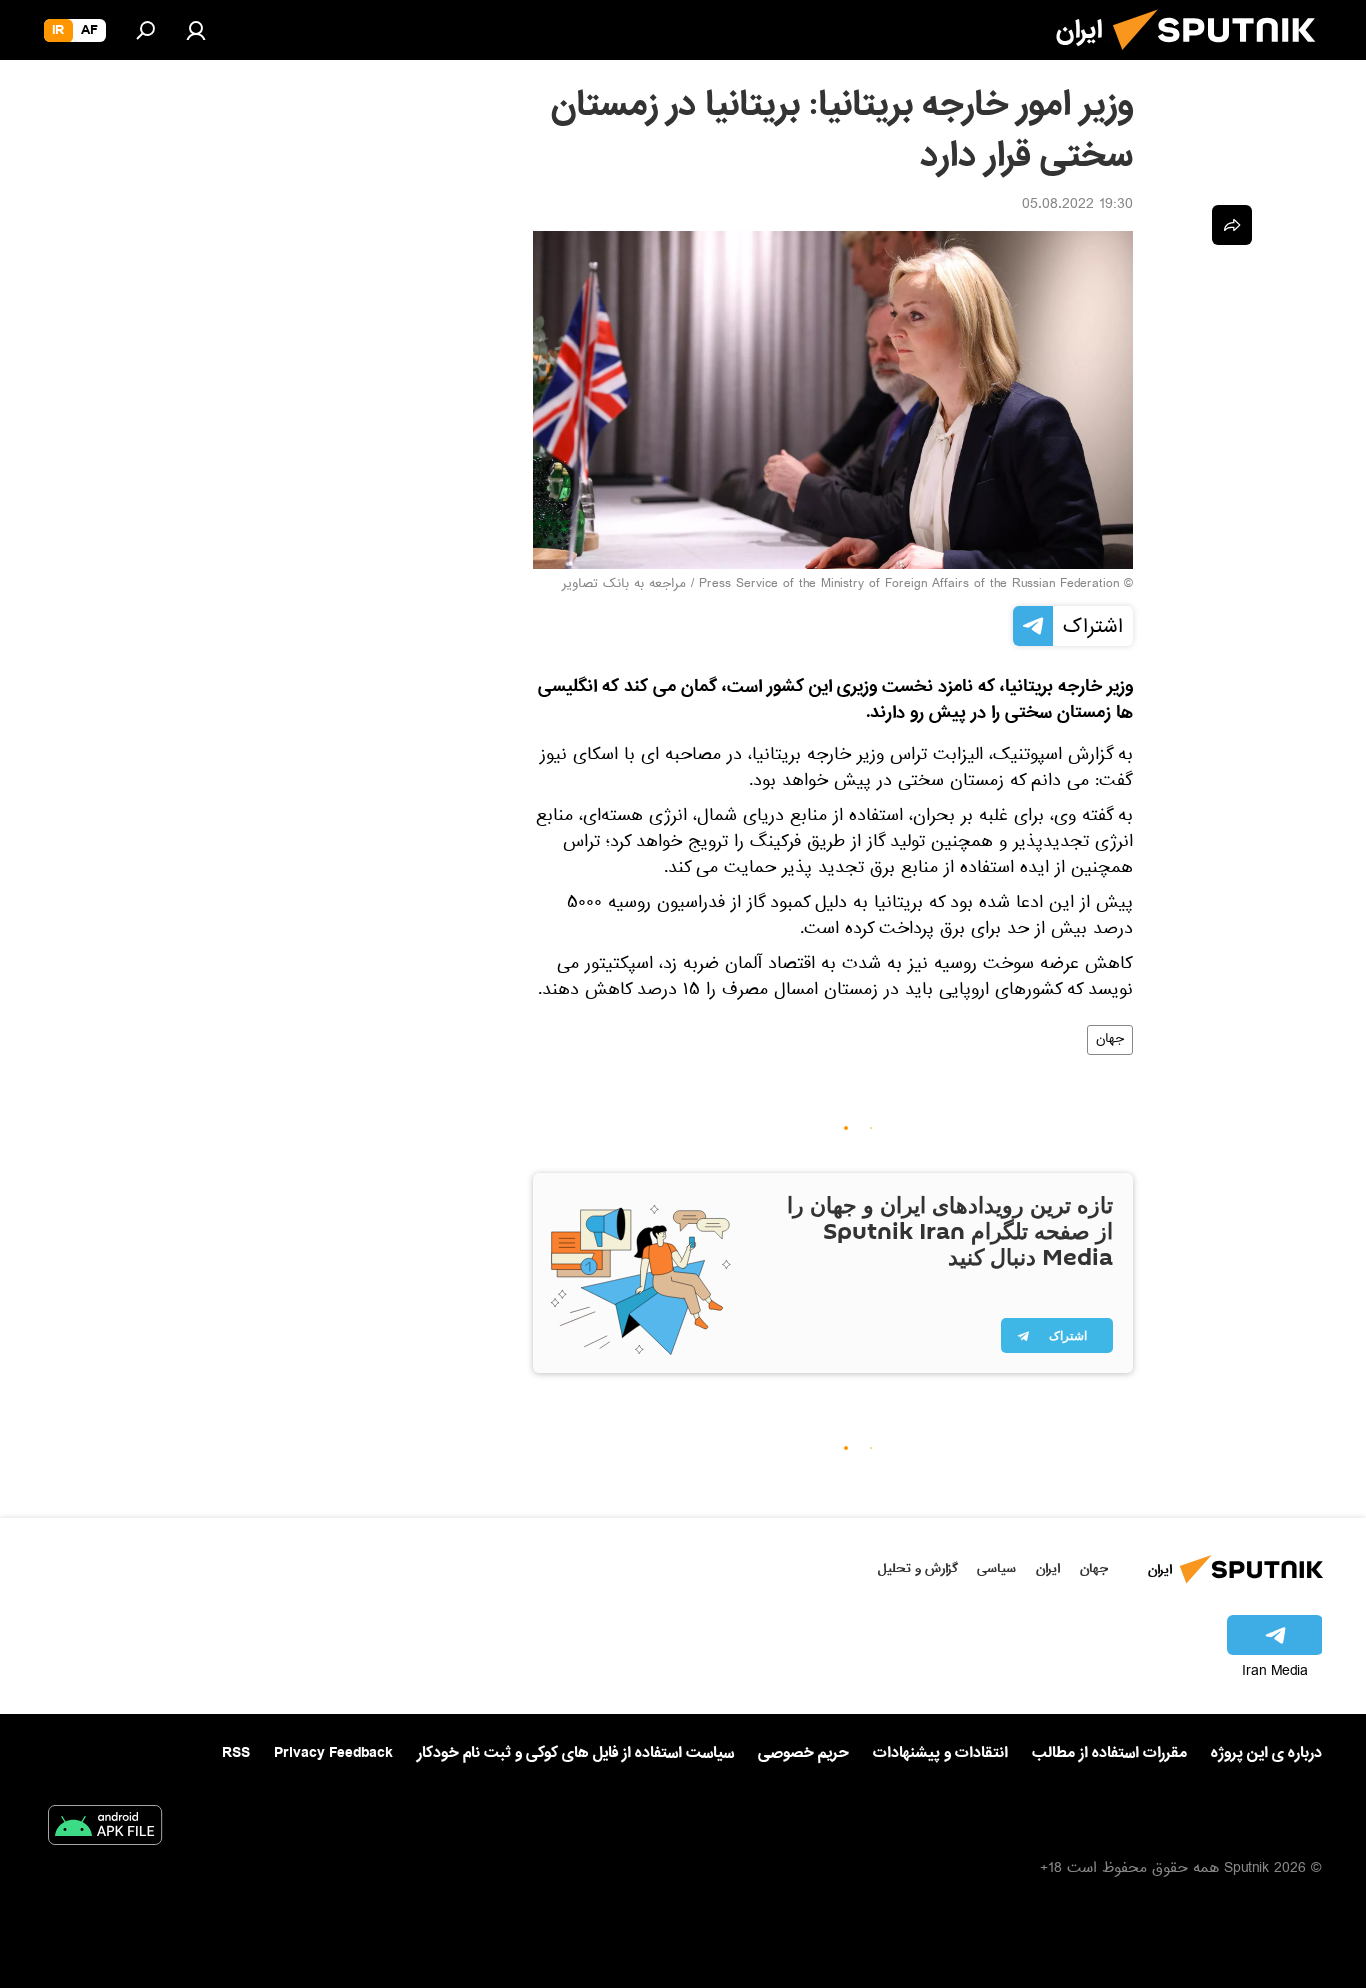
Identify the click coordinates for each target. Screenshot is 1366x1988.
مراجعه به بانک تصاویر (624, 585)
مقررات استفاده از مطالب (1109, 1753)
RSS (236, 1753)
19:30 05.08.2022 (1077, 206)
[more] (1232, 225)
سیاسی (996, 1568)
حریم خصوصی (803, 1753)
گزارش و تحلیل (918, 1568)
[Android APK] (105, 1829)
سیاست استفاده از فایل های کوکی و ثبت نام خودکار (575, 1753)
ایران (1048, 1568)
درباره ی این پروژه (1266, 1753)
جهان (1110, 1040)
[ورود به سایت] (196, 30)
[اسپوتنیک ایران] (1222, 58)
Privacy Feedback (333, 1753)
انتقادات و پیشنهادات (940, 1753)
